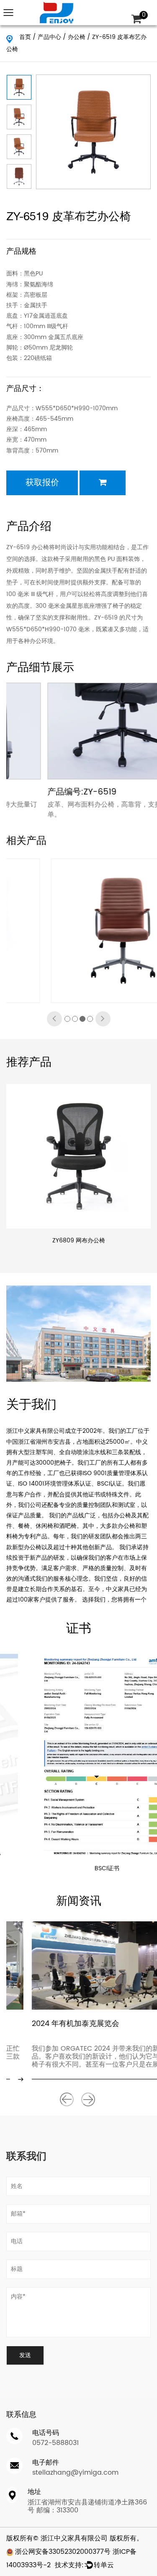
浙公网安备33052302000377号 (62, 2552)
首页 (25, 37)
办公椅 (77, 37)
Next (88, 2099)
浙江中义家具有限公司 (74, 2538)
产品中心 (49, 37)
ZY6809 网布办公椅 (79, 1240)
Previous (67, 2099)
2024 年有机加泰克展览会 (50, 2024)
